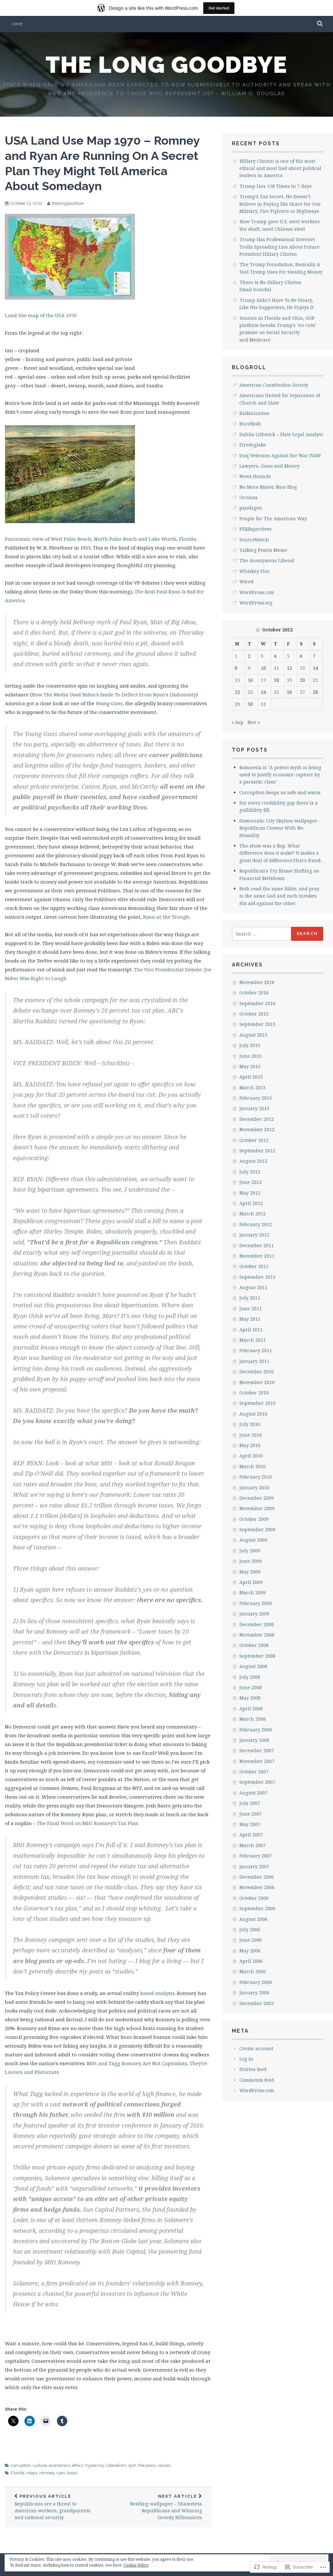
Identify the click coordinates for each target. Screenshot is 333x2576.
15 (237, 680)
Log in (246, 2059)
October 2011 (254, 1266)
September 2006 (257, 1908)
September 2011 (257, 1277)
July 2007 (250, 1803)
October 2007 (254, 1772)
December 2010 (257, 1372)
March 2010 (253, 1466)
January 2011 (254, 1361)
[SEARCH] (320, 24)
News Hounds (255, 476)
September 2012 (257, 1151)
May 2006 (250, 1951)
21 (315, 680)
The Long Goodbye (166, 65)
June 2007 (251, 1814)
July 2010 (250, 1424)
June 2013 (251, 1056)
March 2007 (253, 1845)
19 (289, 680)
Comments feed (257, 2080)
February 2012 (256, 1224)
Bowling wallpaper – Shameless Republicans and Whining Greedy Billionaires (166, 2507)
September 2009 (257, 1529)
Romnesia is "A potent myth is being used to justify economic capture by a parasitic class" (280, 775)
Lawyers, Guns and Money (269, 466)
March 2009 (253, 1592)
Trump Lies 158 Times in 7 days (276, 186)
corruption (21, 2465)
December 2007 (257, 1750)
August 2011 (253, 1287)
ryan (61, 2473)
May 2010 (250, 1445)
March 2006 (253, 1971)
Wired (246, 582)
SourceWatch (254, 540)
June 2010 (251, 1435)
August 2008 (253, 1666)
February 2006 (256, 1982)
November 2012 (257, 1129)
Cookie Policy (136, 2565)
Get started (219, 8)
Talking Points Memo (263, 550)
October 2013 (254, 1014)
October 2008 (254, 1645)
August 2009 (253, 1540)
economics (59, 2465)
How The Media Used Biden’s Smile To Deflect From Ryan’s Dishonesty (114, 694)
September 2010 (257, 1403)
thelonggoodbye (68, 203)
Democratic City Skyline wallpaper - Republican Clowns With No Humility (280, 828)
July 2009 (250, 1551)
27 (302, 692)
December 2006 (257, 1877)
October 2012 (254, 1140)
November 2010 (257, 1382)
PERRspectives (255, 529)
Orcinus (248, 497)
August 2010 (253, 1414)
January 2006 (254, 1993)
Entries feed (253, 2069)
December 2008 (257, 1624)
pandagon (251, 508)
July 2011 (250, 1298)
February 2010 (256, 1477)
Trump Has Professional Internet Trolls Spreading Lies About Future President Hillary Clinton (280, 247)
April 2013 (251, 1077)
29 (237, 704)
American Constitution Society (274, 385)
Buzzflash (250, 424)
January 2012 (254, 1235)
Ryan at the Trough (166, 917)
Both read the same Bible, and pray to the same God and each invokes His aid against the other (279, 896)
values (164, 2465)
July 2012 (250, 1172)
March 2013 (253, 1087)
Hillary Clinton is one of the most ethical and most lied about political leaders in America (280, 168)
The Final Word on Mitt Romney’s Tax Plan (88, 1823)
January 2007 (254, 1866)
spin (132, 2465)
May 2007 (250, 1824)
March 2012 (253, 1214)
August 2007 (253, 1793)
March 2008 (253, 1719)
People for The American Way (273, 518)
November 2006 (257, 1887)
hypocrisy (94, 2465)
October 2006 (254, 1898)
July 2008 (250, 1677)
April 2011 (251, 1330)
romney (47, 2473)
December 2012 (257, 1119)
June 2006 (251, 1940)
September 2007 (257, 1782)
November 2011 (257, 1256)
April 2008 (251, 1709)
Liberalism (116, 2465)
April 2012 (251, 1203)
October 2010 (254, 1393)
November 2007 (257, 1761)
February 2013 (256, 1098)
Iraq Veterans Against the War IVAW (280, 455)
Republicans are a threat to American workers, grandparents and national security (53, 2507)
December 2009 (257, 1498)
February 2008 (256, 1730)
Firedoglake (253, 445)
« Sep (238, 722)
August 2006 (253, 1919)
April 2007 (251, 1835)
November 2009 (257, 1508)
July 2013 (250, 1045)
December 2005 (257, 2003)
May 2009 (250, 1572)
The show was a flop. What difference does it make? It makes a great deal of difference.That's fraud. (280, 853)
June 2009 (251, 1561)
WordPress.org (256, 603)
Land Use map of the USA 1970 (41, 315)
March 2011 (253, 1340)
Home (17, 24)
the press (147, 2465)
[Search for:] (262, 934)
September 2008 (257, 1656)
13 (302, 668)
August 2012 (253, 1161)
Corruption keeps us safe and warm (280, 792)
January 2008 (254, 1740)
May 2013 (250, 1066)
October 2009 (254, 1519)
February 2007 (256, 1856)
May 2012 (250, 1193)
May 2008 (250, 1698)
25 (276, 692)
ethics (78, 2465)
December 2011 (257, 1245)
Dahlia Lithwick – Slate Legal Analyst (281, 434)
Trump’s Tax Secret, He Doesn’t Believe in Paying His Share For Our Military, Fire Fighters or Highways (280, 204)
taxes (72, 2473)
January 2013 (254, 1108)
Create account (256, 2048)
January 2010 (254, 1488)
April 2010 (251, 1456)
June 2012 (251, 1182)
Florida (18, 2473)
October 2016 (254, 993)
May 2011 (250, 1319)
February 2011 (256, 1350)
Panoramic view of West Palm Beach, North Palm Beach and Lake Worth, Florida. (101, 539)
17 (263, 680)
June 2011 (251, 1308)
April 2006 (251, 1961)
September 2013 (257, 1024)
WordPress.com (257, 592)
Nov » (254, 722)
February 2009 (256, 1603)
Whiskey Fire (254, 571)
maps (32, 2473)
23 (250, 692)
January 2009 (254, 1614)
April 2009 (251, 1582)
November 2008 (257, 1635)
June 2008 (251, 1687)
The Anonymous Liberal (267, 560)
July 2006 (250, 1929)
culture (40, 2465)
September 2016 (257, 1003)
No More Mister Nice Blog (268, 487)
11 (276, 668)
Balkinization (254, 413)
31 (263, 704)
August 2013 (253, 1035)
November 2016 (257, 982)
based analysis (157, 1993)
